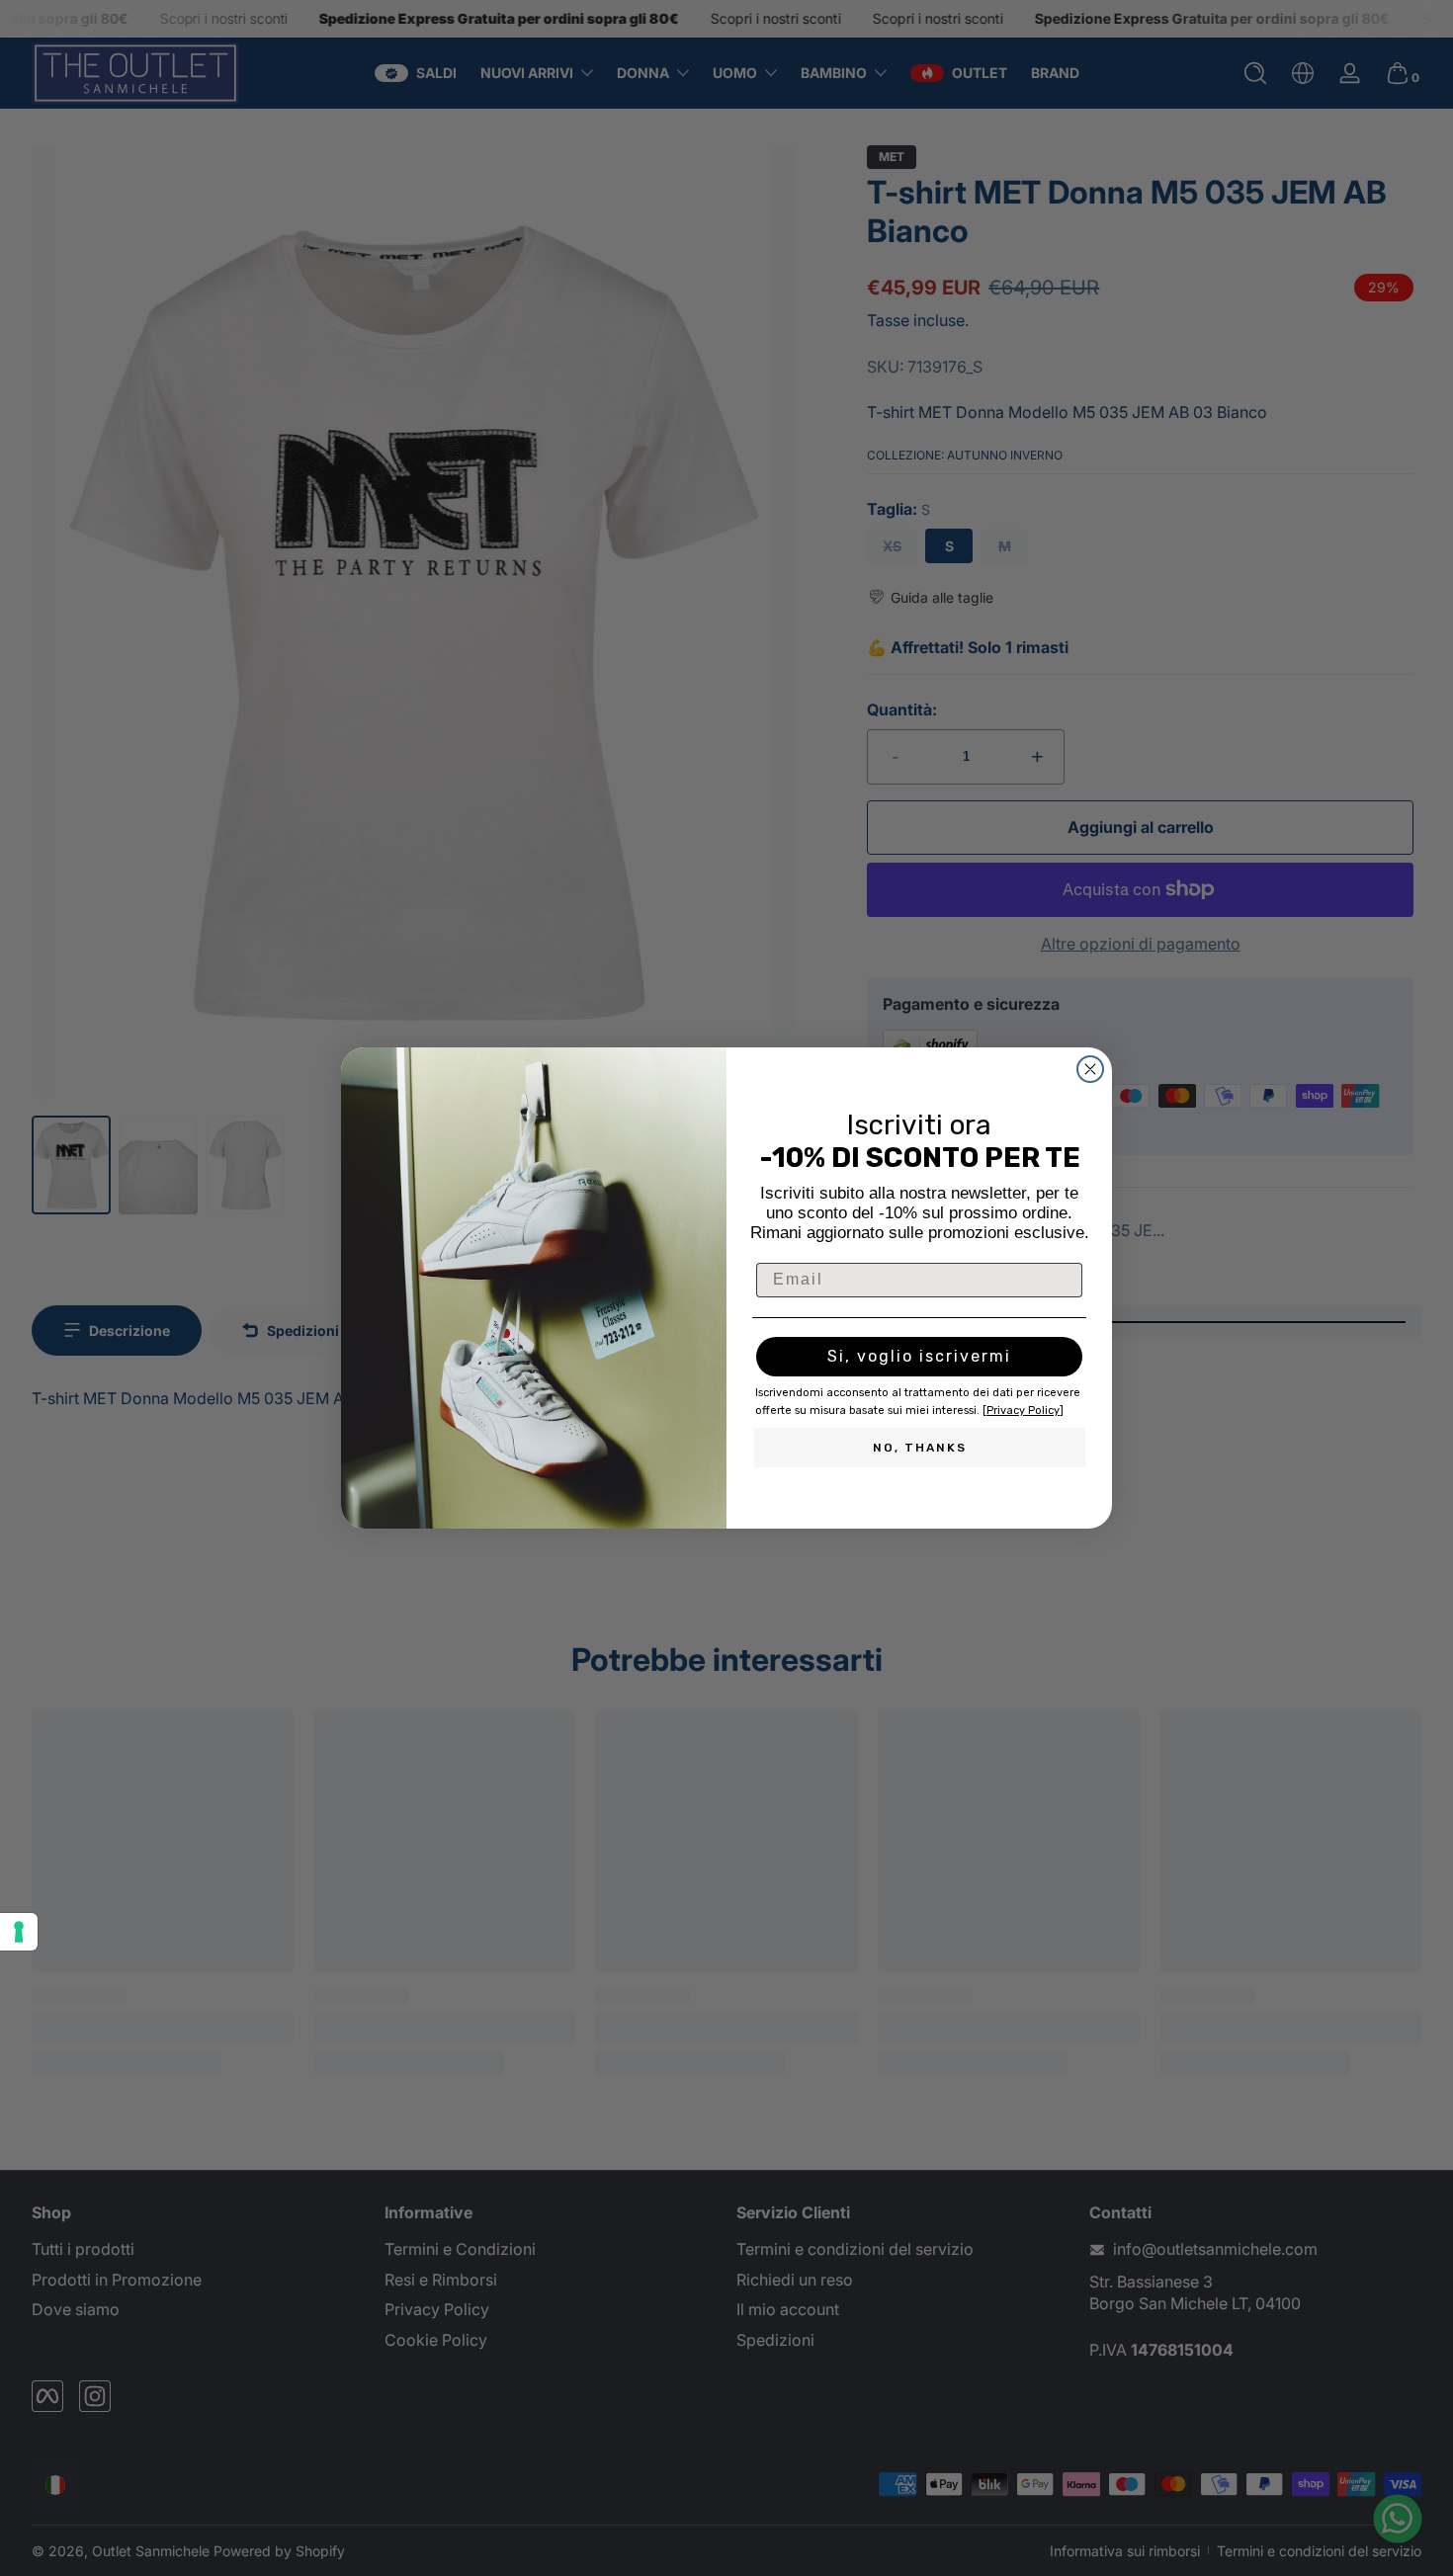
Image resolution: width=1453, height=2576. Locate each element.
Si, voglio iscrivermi (919, 1356)
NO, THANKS (920, 1448)
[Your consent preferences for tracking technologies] (19, 1932)
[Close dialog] (1090, 1069)
